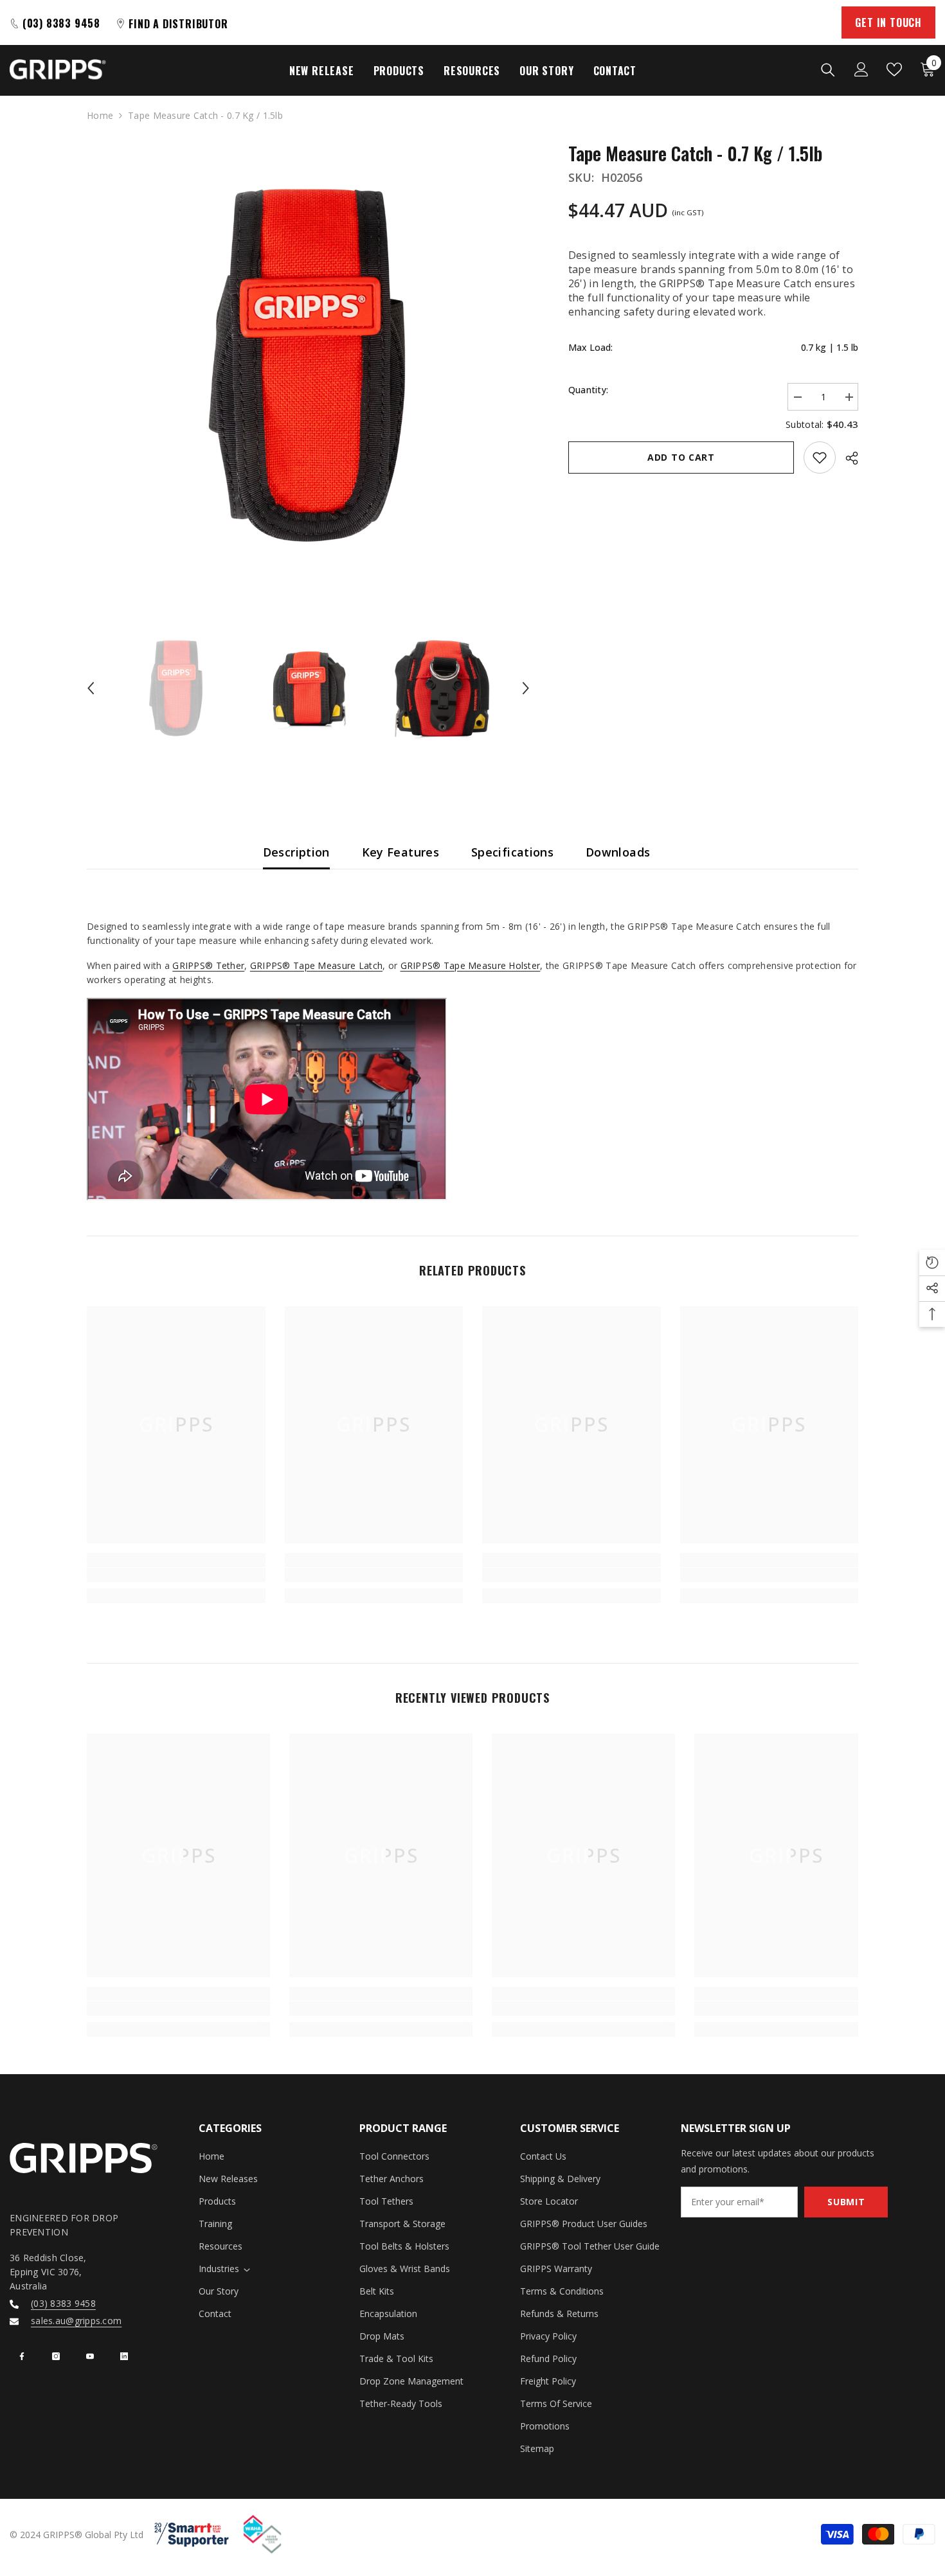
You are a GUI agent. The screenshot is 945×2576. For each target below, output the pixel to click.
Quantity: (589, 390)
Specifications (512, 852)
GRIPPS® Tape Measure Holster (471, 965)
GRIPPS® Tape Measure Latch (316, 965)
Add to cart (681, 457)
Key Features (401, 852)
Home (100, 115)
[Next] (526, 688)
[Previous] (91, 688)
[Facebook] (22, 2356)
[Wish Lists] (894, 69)
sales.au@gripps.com (76, 2321)
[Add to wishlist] (820, 457)
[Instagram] (56, 2356)
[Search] (828, 69)
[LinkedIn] (124, 2356)
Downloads (618, 852)
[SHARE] (847, 458)
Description (296, 852)
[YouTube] (90, 2356)
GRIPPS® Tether (208, 965)
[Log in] (861, 69)
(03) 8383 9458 (63, 2303)
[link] (176, 1575)
